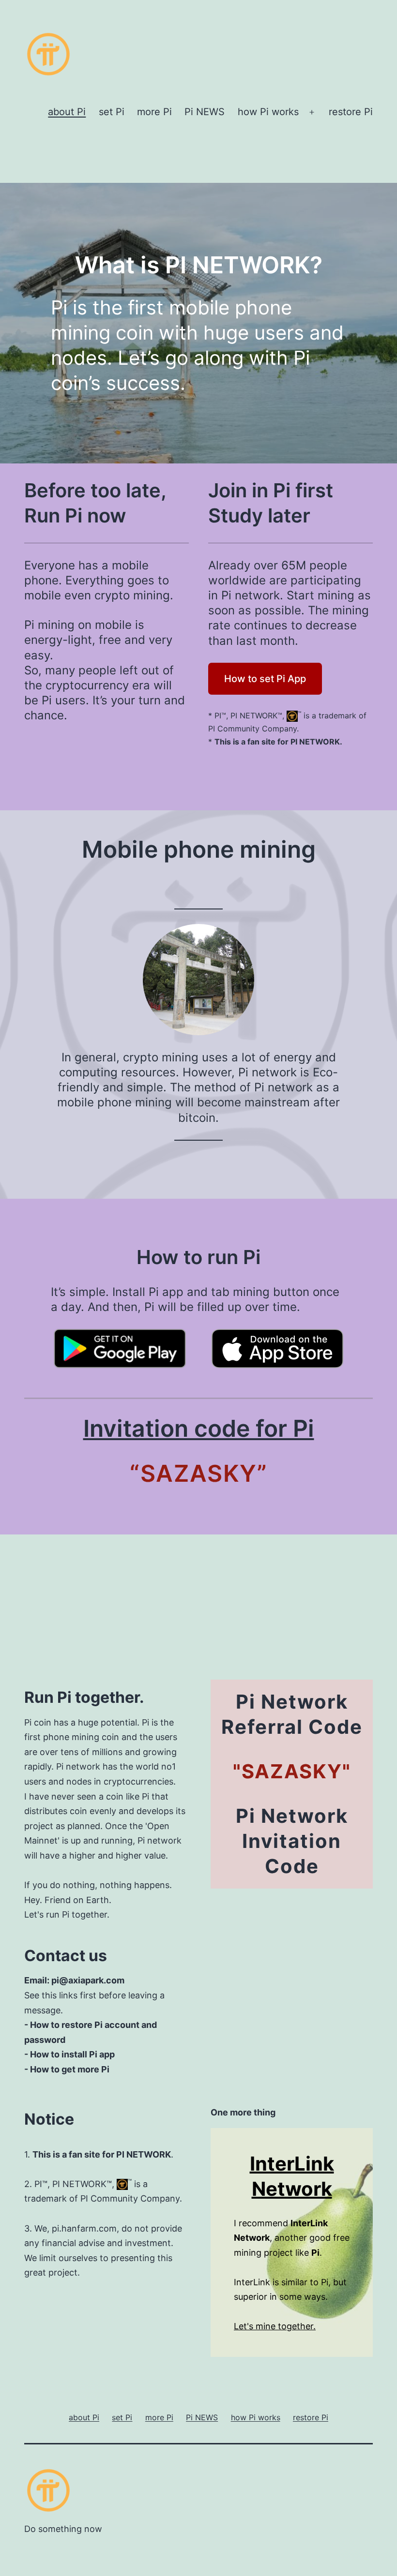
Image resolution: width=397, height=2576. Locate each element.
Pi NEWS (205, 112)
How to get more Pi (70, 2069)
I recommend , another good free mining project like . (292, 2238)
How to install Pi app (72, 2054)
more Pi (154, 112)
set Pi (112, 112)
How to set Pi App (265, 679)
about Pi (67, 112)
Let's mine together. (275, 2326)
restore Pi (351, 112)
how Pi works (268, 112)
